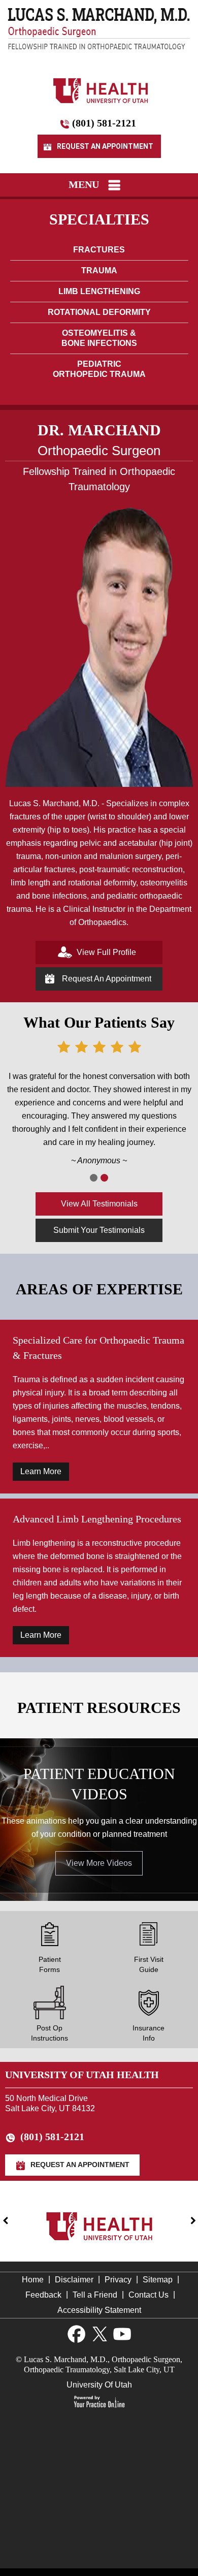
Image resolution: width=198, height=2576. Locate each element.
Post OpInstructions (49, 2033)
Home (33, 2280)
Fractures (99, 250)
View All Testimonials (99, 1204)
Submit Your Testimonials (99, 1230)
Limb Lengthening (99, 291)
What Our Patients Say (99, 1022)
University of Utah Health (82, 2075)
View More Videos (99, 1863)
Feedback (43, 2295)
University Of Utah (99, 2385)
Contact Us (148, 2295)
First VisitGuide (149, 1964)
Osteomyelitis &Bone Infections (99, 338)
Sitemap (158, 2280)
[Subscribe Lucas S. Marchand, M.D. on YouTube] (122, 2334)
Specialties (99, 219)
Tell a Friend (95, 2295)
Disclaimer (74, 2280)
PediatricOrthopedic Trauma (99, 369)
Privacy (118, 2280)
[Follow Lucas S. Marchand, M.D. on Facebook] (76, 2334)
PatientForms (50, 1964)
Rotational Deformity (99, 312)
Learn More (41, 1471)
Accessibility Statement (99, 2310)
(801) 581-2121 (104, 123)
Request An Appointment (104, 146)
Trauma (99, 271)
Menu (84, 184)
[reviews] (94, 1178)
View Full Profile (105, 952)
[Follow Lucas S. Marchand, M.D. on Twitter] (99, 2334)
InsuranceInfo (148, 2033)
